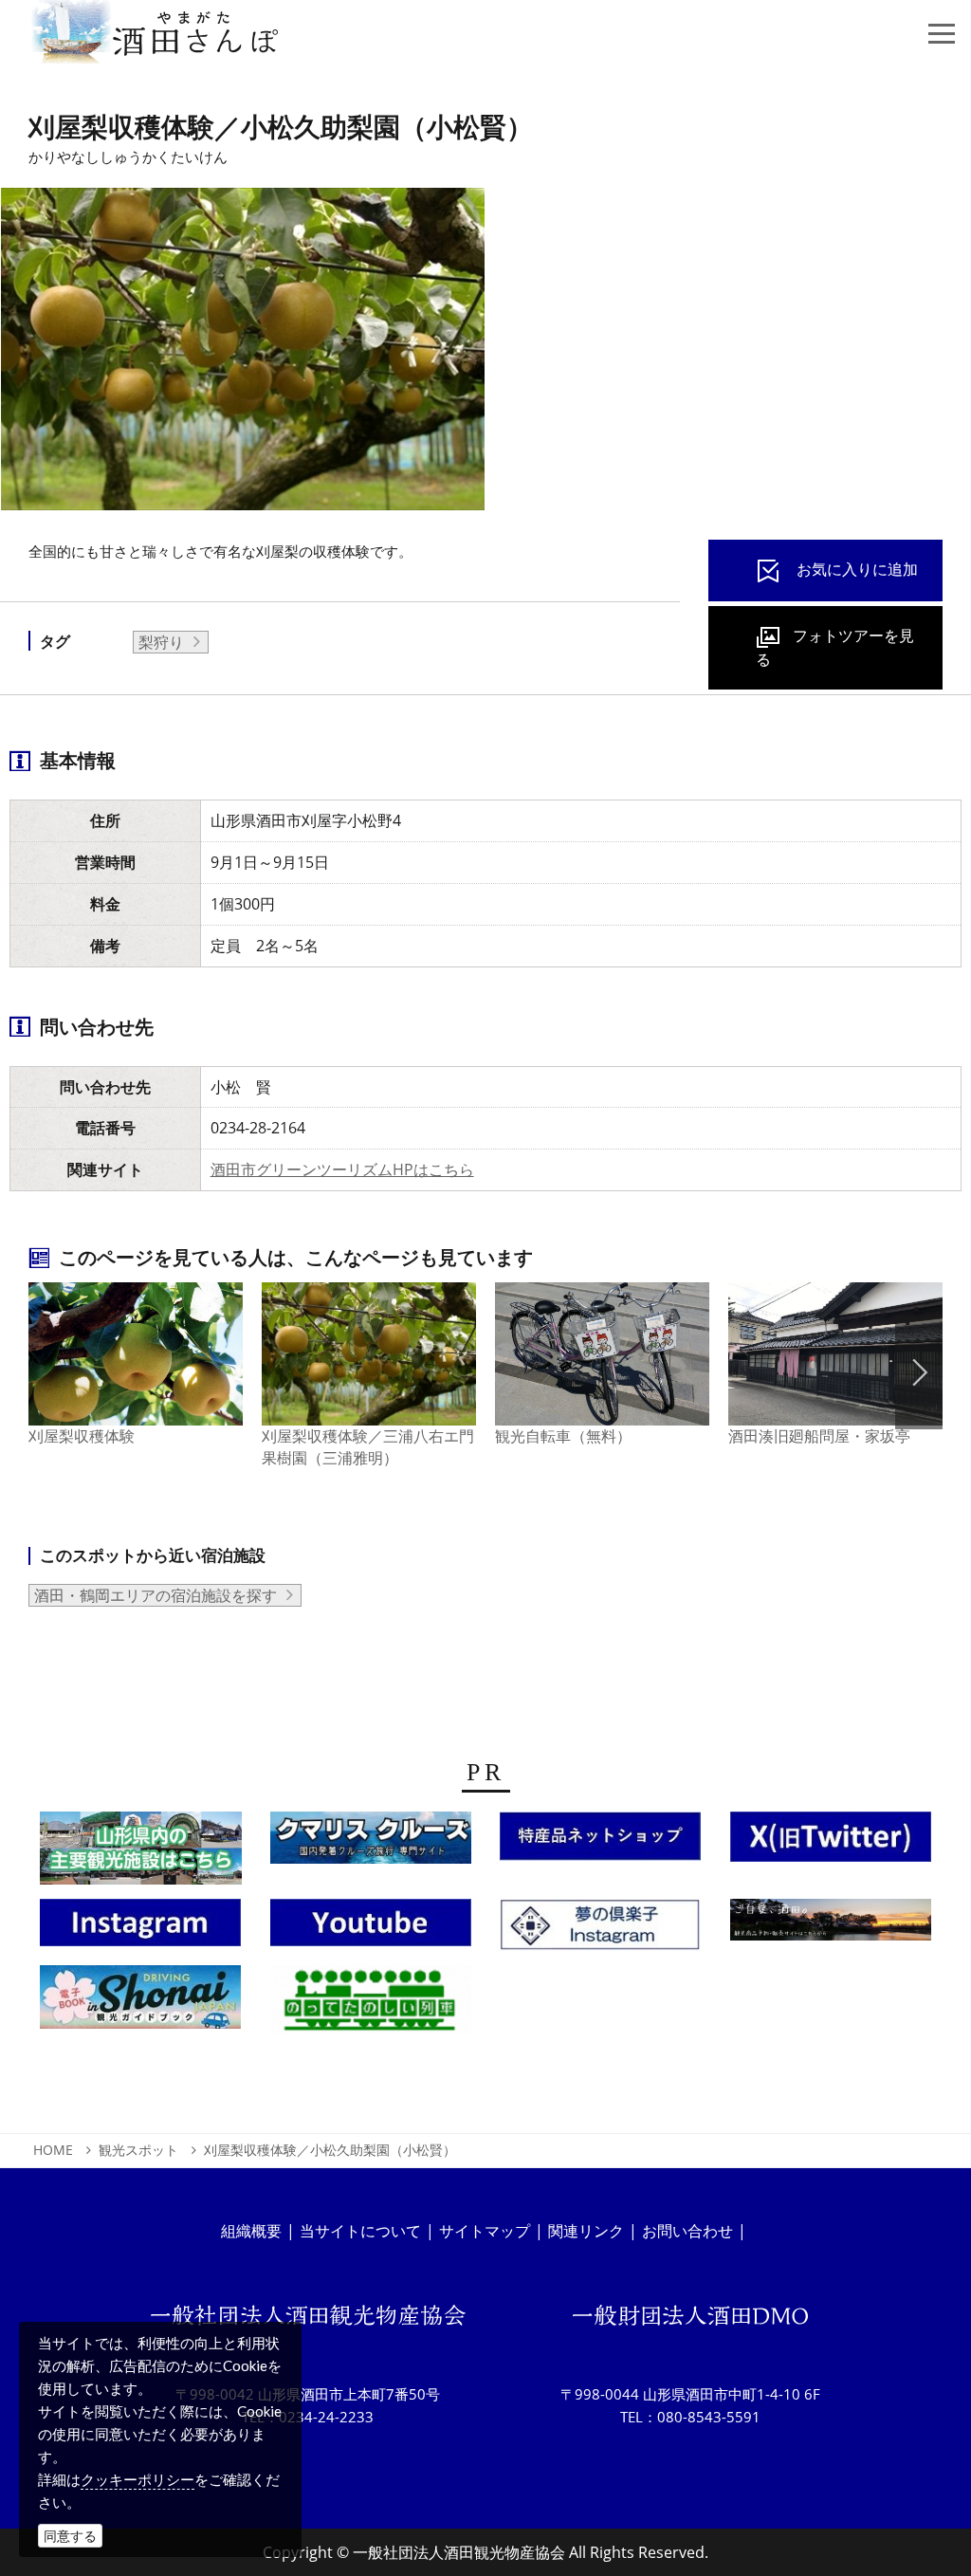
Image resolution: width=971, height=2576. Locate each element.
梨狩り (161, 642)
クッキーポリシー (137, 2479)
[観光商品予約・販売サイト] (831, 1925)
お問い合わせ (687, 2231)
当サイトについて (360, 2231)
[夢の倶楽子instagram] (600, 1930)
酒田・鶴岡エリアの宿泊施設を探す (156, 1595)
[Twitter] (831, 1842)
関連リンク (586, 2231)
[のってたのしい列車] (371, 2005)
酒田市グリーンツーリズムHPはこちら (342, 1169)
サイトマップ (485, 2231)
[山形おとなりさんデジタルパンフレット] (141, 1853)
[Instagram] (140, 1928)
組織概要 (251, 2231)
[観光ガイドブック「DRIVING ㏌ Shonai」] (140, 2002)
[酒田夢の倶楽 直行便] (600, 1842)
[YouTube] (371, 1928)
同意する (70, 2536)
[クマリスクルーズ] (371, 1843)
